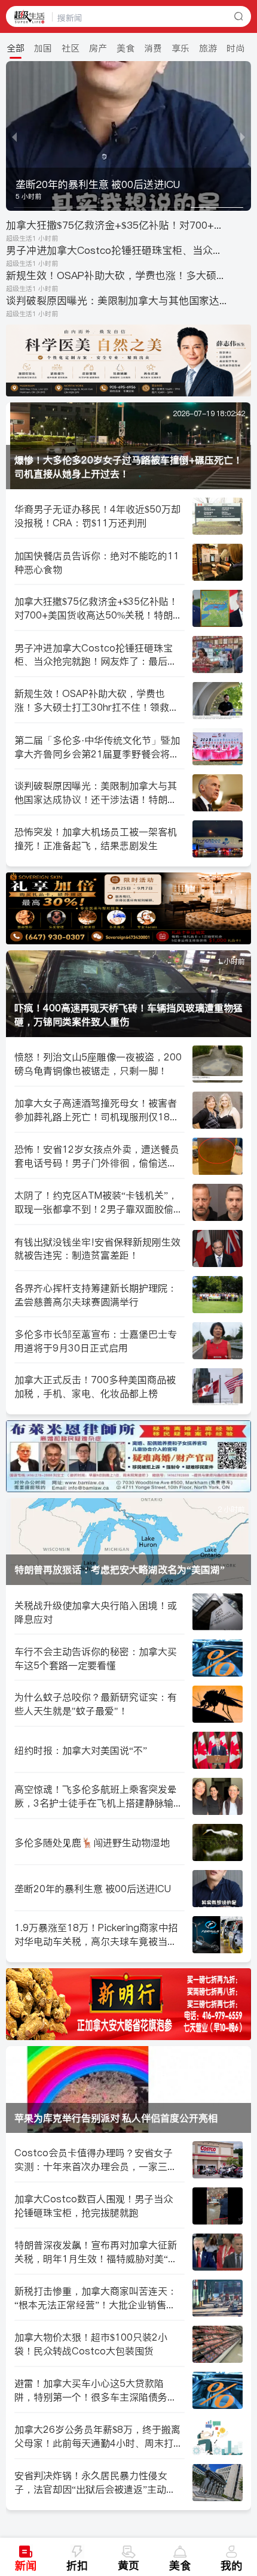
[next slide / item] (243, 136)
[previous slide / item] (14, 136)
